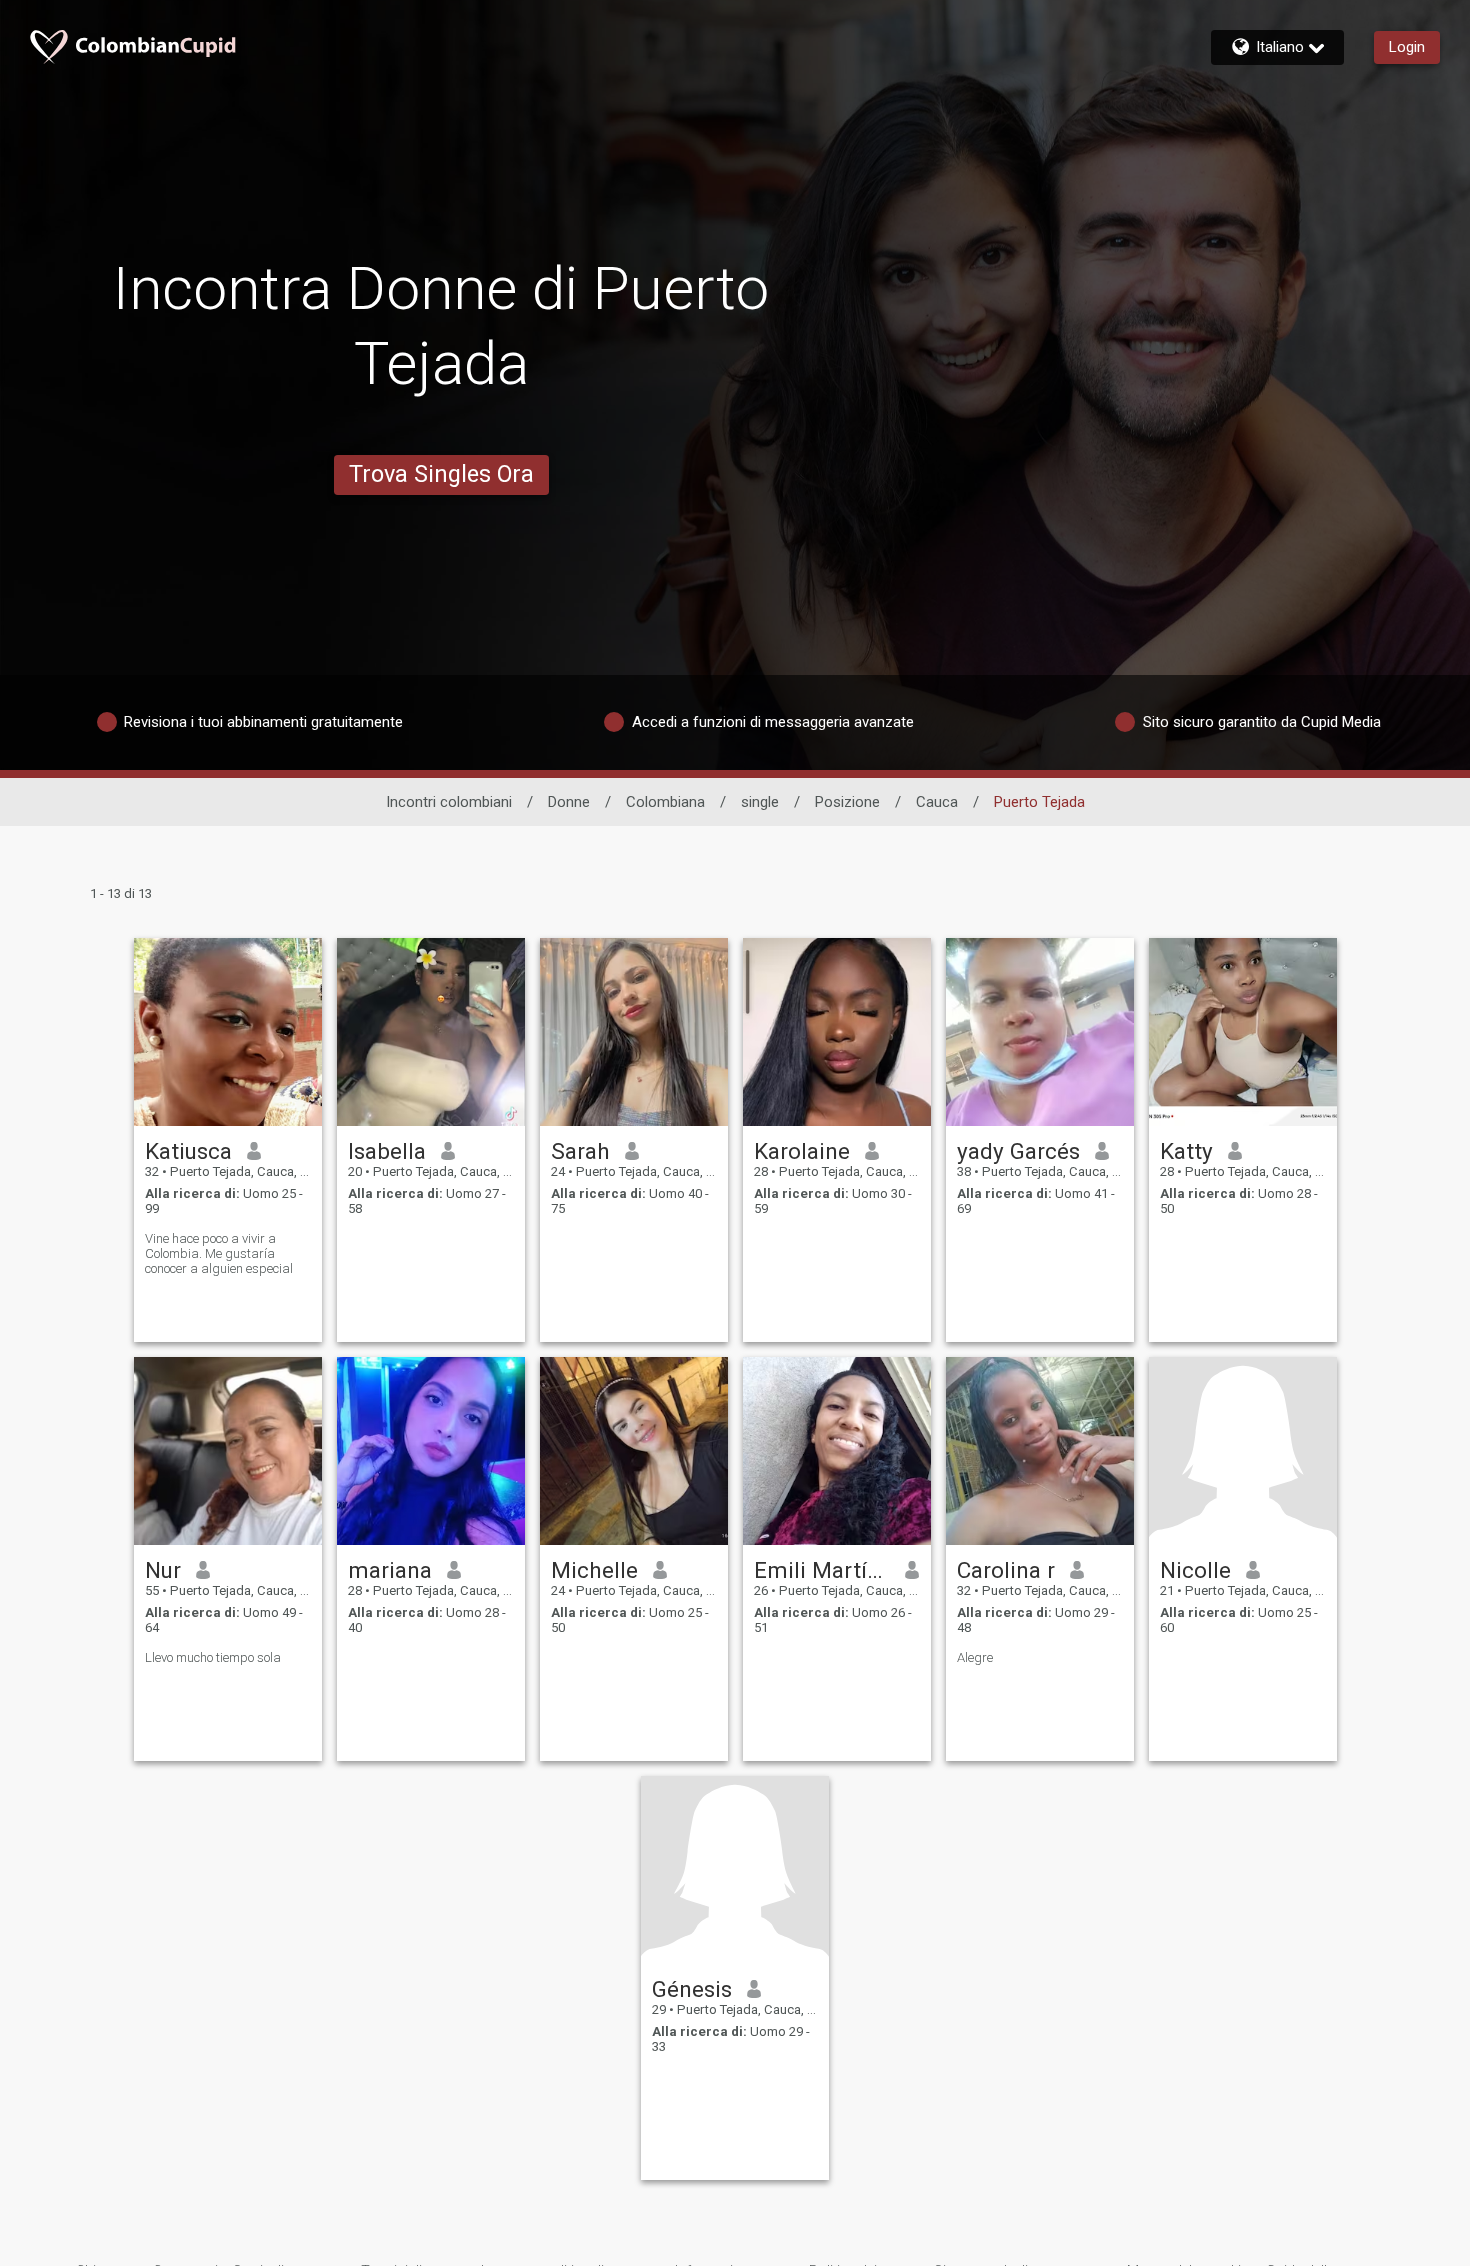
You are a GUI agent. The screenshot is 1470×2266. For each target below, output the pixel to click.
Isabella (387, 1151)
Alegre (975, 1657)
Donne (569, 802)
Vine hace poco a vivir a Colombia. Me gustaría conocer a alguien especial (219, 1253)
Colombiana (665, 802)
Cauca (937, 802)
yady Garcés (1018, 1151)
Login (1407, 47)
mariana (390, 1570)
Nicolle (1195, 1570)
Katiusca (188, 1151)
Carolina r (1006, 1570)
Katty (1186, 1151)
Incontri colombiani (449, 802)
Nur (163, 1570)
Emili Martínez (822, 1570)
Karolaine (802, 1151)
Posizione (847, 802)
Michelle (594, 1570)
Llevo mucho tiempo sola (213, 1657)
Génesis (692, 1989)
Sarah (580, 1151)
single (760, 802)
